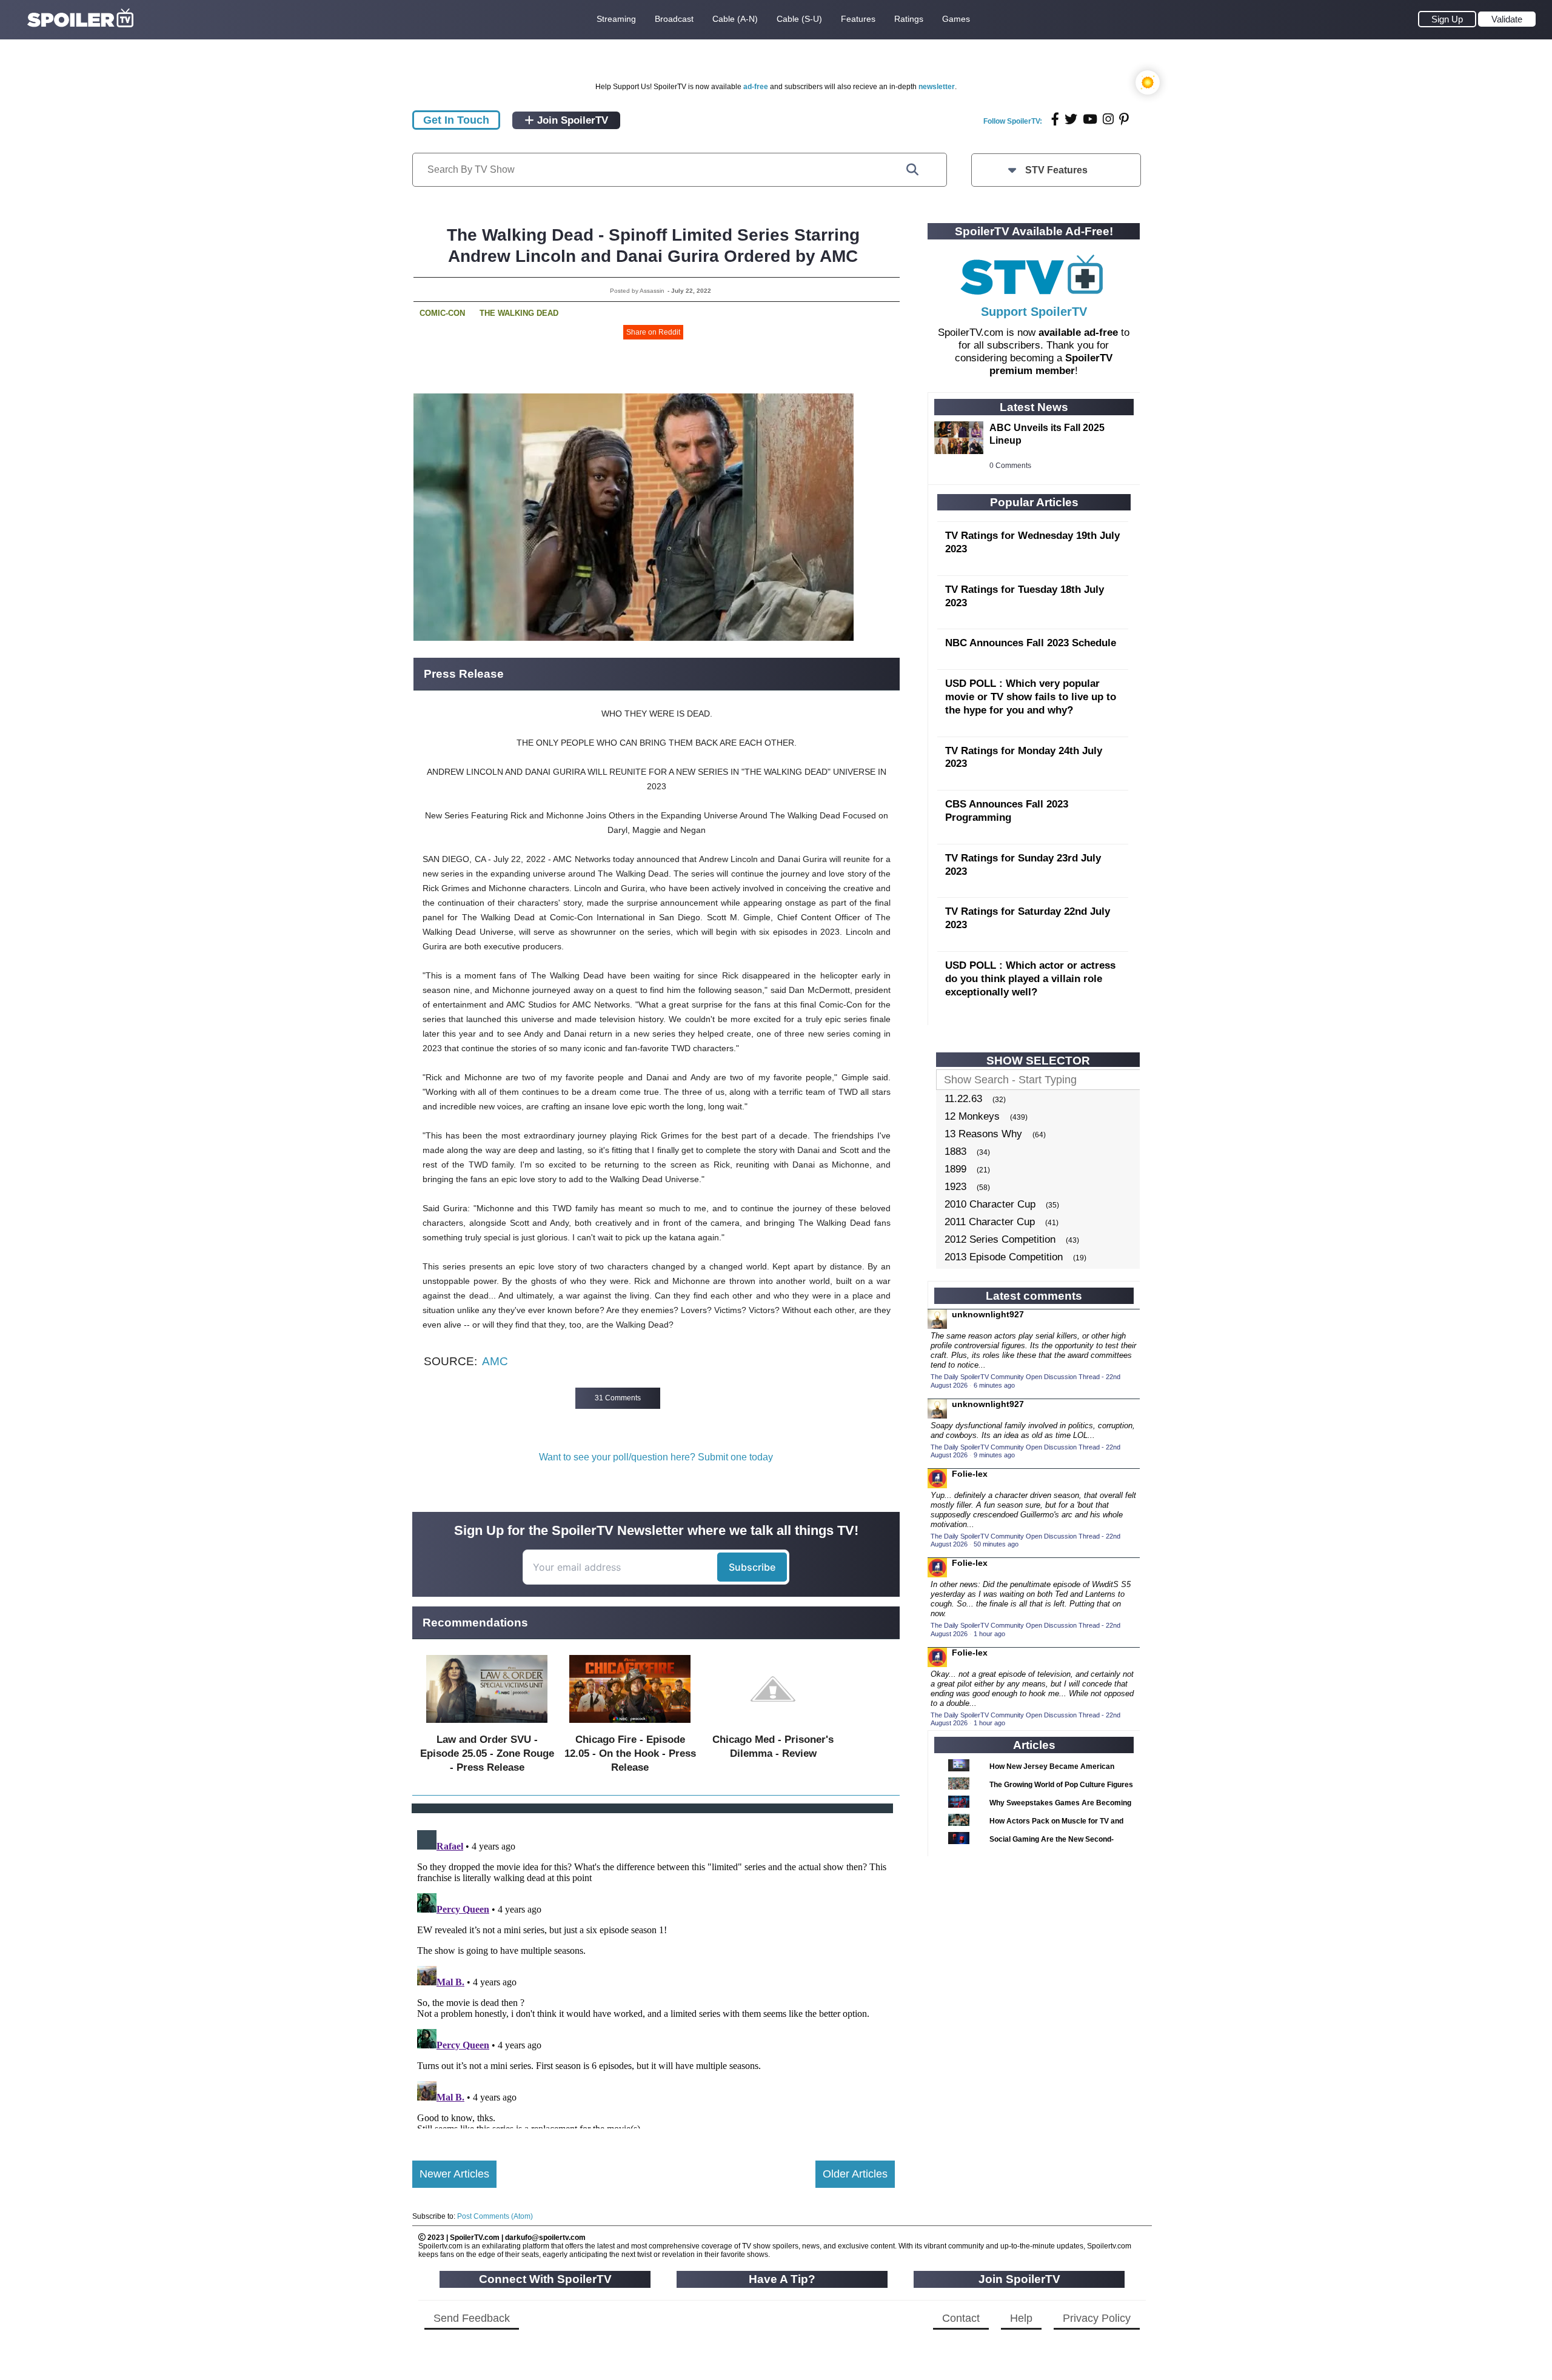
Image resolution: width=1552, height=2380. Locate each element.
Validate (1507, 19)
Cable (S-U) (799, 19)
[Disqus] (654, 1977)
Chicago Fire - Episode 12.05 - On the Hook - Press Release (630, 1753)
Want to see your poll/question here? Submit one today (656, 1457)
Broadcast (674, 19)
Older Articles (855, 2174)
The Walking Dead (519, 313)
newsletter (937, 87)
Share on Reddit (653, 332)
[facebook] (1055, 119)
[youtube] (1090, 119)
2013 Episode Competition (1004, 1257)
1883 (955, 1152)
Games (956, 19)
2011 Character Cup (990, 1222)
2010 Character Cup (990, 1204)
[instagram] (1108, 119)
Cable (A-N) (735, 19)
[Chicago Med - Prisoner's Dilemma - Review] (773, 1726)
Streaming (616, 19)
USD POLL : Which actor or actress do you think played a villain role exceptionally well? (1030, 979)
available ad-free (1078, 333)
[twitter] (1071, 119)
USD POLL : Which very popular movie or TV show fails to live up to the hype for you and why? (1031, 697)
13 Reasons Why (983, 1134)
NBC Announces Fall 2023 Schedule (1031, 643)
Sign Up (1447, 19)
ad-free (756, 87)
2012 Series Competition (1000, 1239)
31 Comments (618, 1398)
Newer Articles (454, 2174)
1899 (955, 1169)
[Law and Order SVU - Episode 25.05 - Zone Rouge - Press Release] (487, 1726)
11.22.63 (963, 1099)
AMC (495, 1361)
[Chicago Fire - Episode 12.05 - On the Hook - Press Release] (630, 1726)
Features (858, 19)
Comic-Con (442, 313)
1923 (955, 1187)
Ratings (909, 19)
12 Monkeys (972, 1116)
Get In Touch (456, 120)
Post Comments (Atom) (495, 2216)
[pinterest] (1124, 119)
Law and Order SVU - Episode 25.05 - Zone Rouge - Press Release (487, 1753)
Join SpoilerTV (571, 120)
